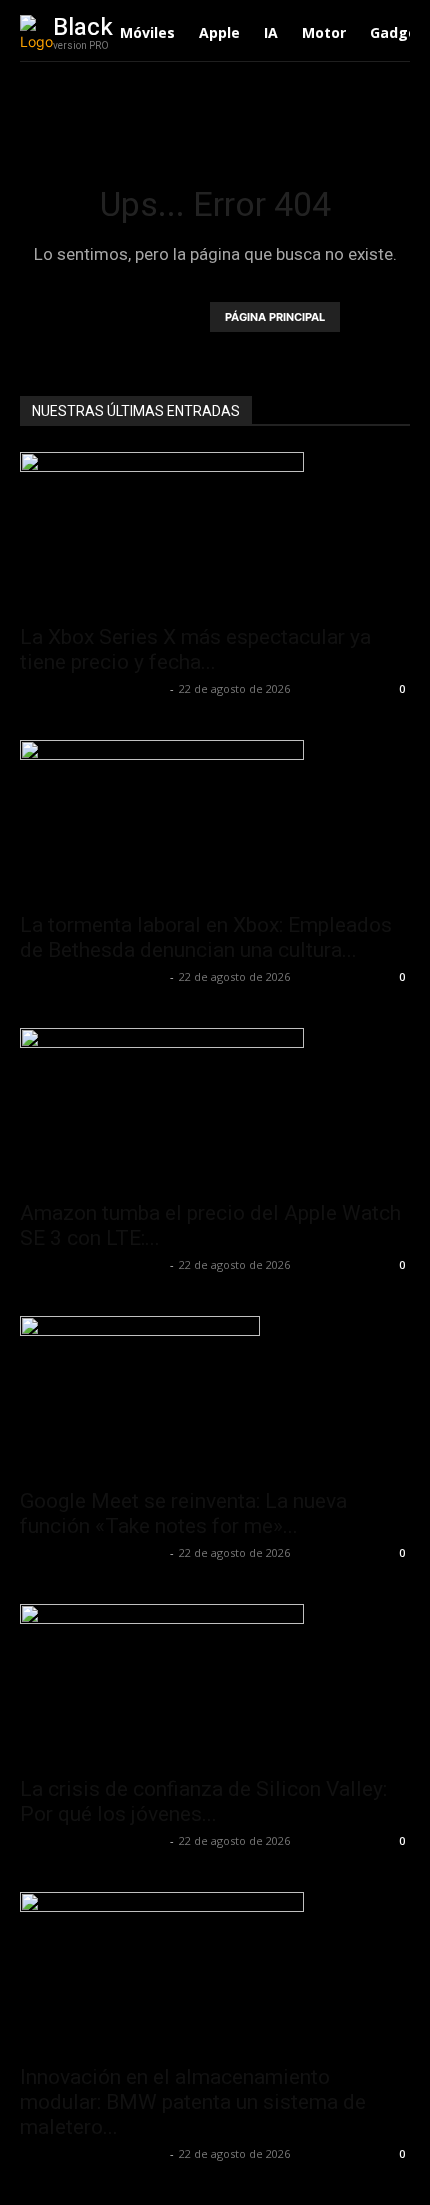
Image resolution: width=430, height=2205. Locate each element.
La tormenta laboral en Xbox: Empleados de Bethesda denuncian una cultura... (206, 937)
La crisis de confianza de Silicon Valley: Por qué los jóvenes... (203, 1801)
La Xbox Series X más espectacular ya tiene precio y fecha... (195, 649)
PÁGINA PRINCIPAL (275, 317)
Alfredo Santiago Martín (92, 688)
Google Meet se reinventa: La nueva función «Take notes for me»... (183, 1513)
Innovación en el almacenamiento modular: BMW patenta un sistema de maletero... (193, 2102)
